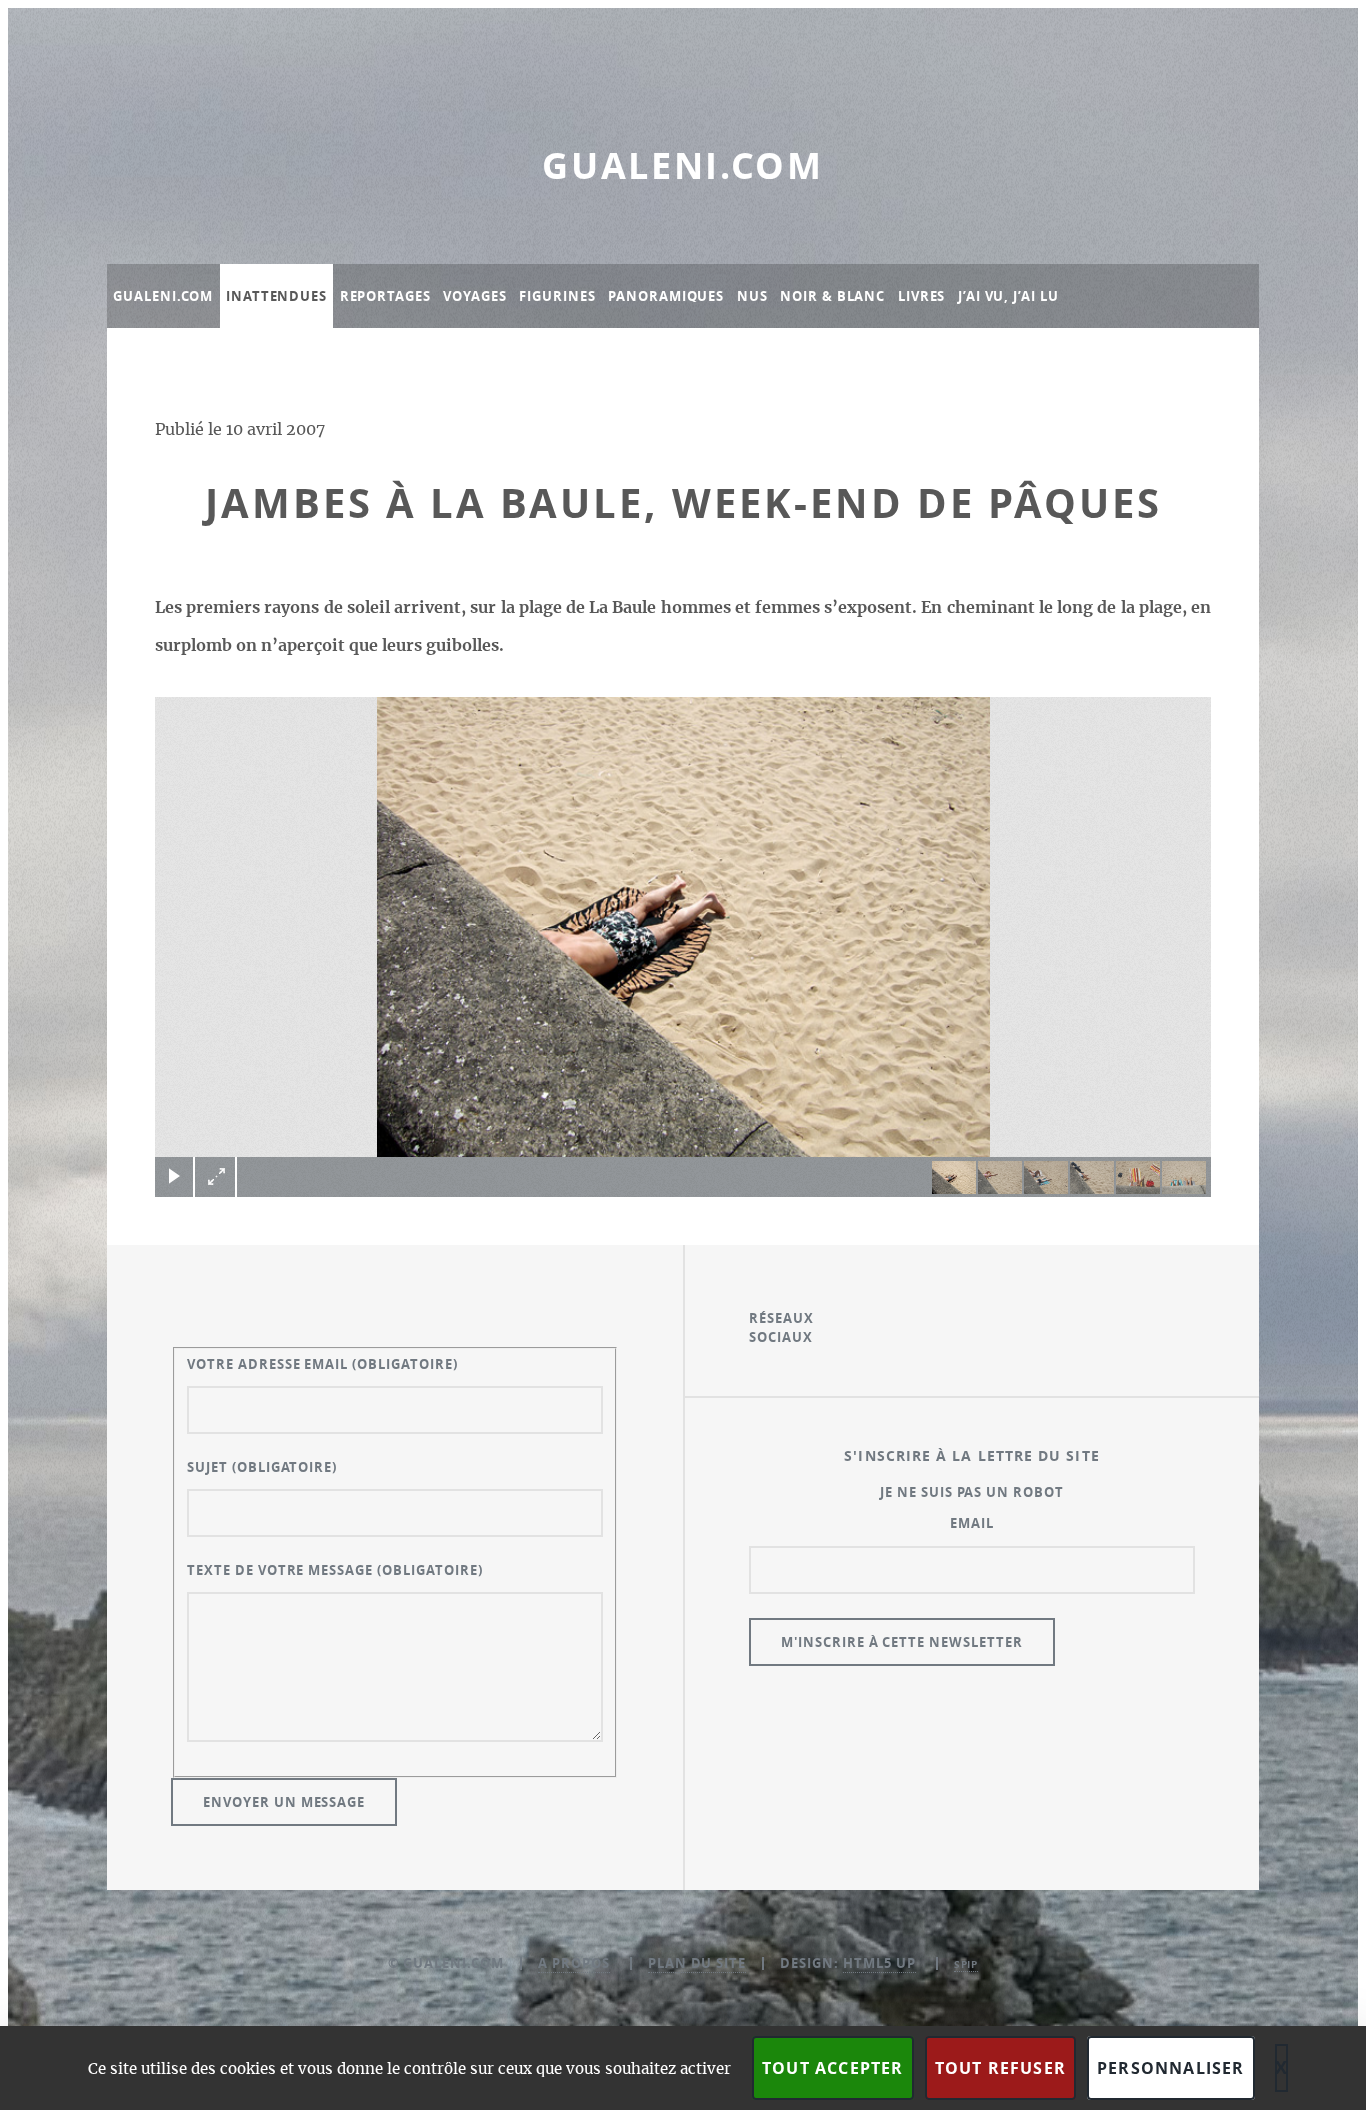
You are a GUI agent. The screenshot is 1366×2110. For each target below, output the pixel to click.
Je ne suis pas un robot (972, 1492)
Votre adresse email (322, 1364)
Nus (752, 296)
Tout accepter (833, 2068)
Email (972, 1523)
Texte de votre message (335, 1570)
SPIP (966, 1964)
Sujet (262, 1467)
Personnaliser (1171, 2068)
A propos (574, 1963)
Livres (921, 296)
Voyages (474, 296)
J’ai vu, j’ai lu (1008, 296)
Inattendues (276, 296)
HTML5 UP (879, 1963)
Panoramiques (666, 296)
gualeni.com (683, 165)
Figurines (557, 296)
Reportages (385, 296)
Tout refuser (1000, 2068)
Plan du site (697, 1963)
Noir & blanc (832, 296)
